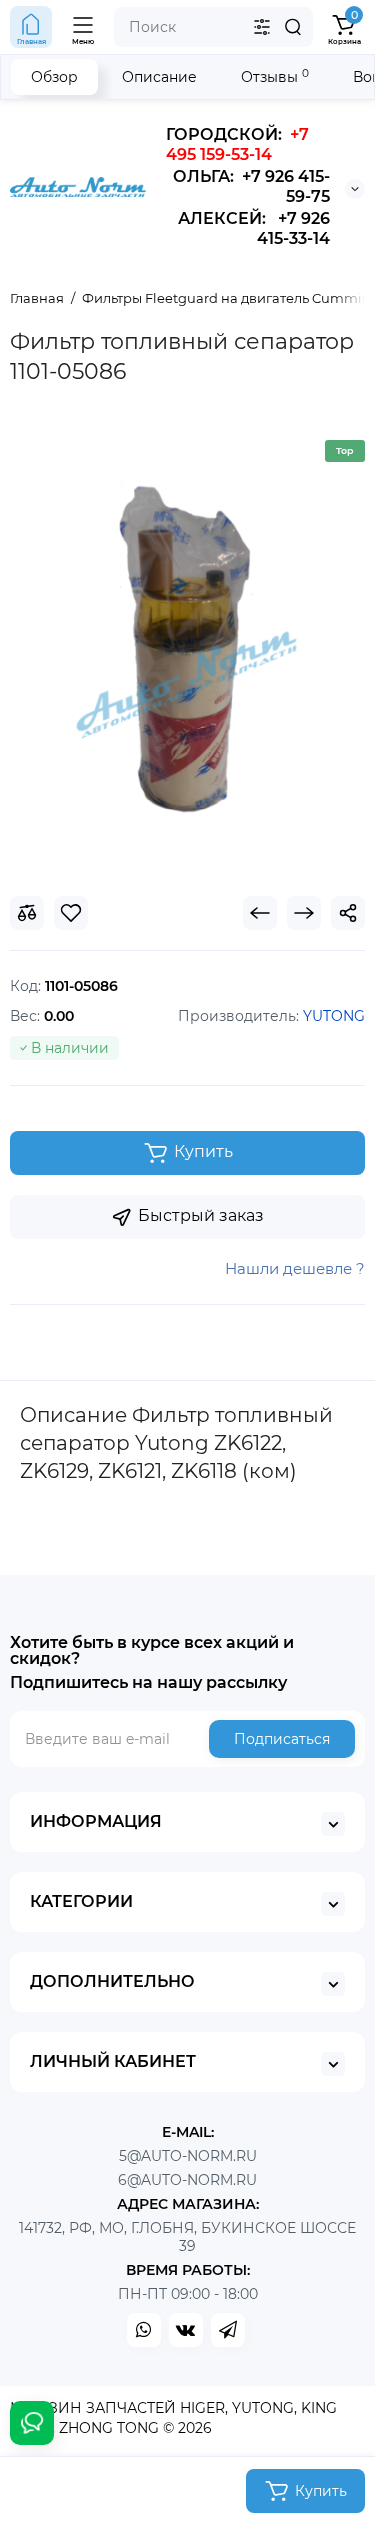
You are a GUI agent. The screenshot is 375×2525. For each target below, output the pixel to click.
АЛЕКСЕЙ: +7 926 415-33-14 (254, 228)
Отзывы (275, 76)
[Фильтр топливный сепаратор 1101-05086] (187, 649)
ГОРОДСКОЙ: (237, 144)
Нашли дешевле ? (295, 1268)
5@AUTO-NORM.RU (188, 2156)
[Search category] (262, 27)
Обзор (54, 77)
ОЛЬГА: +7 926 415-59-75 (251, 186)
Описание (159, 77)
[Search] (293, 27)
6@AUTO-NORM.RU (187, 2180)
